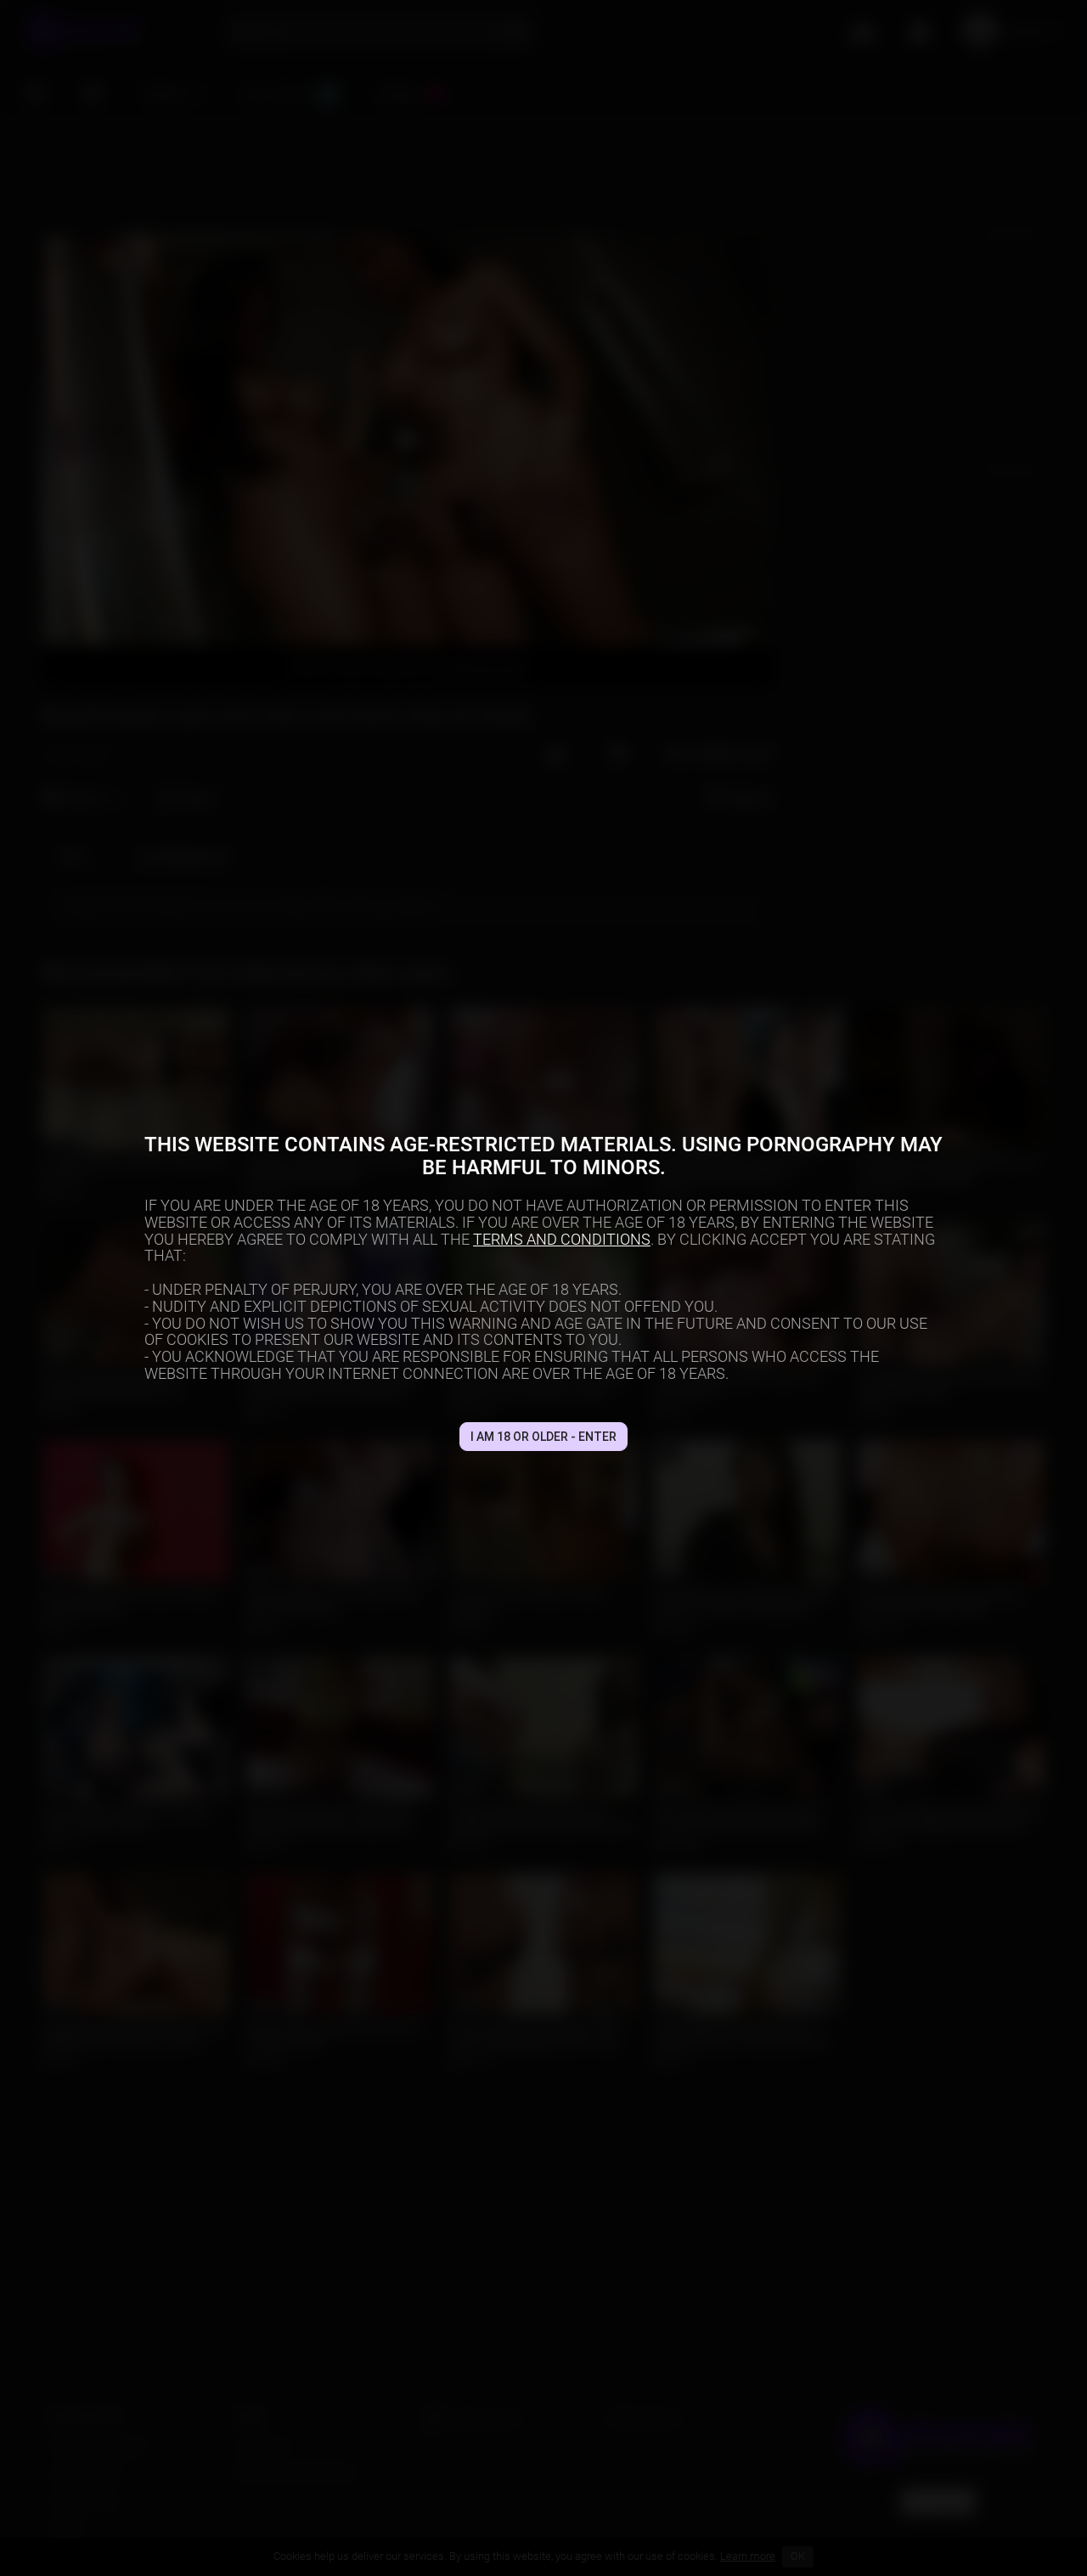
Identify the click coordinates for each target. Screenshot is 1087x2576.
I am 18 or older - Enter (543, 1437)
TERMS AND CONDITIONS (562, 1239)
